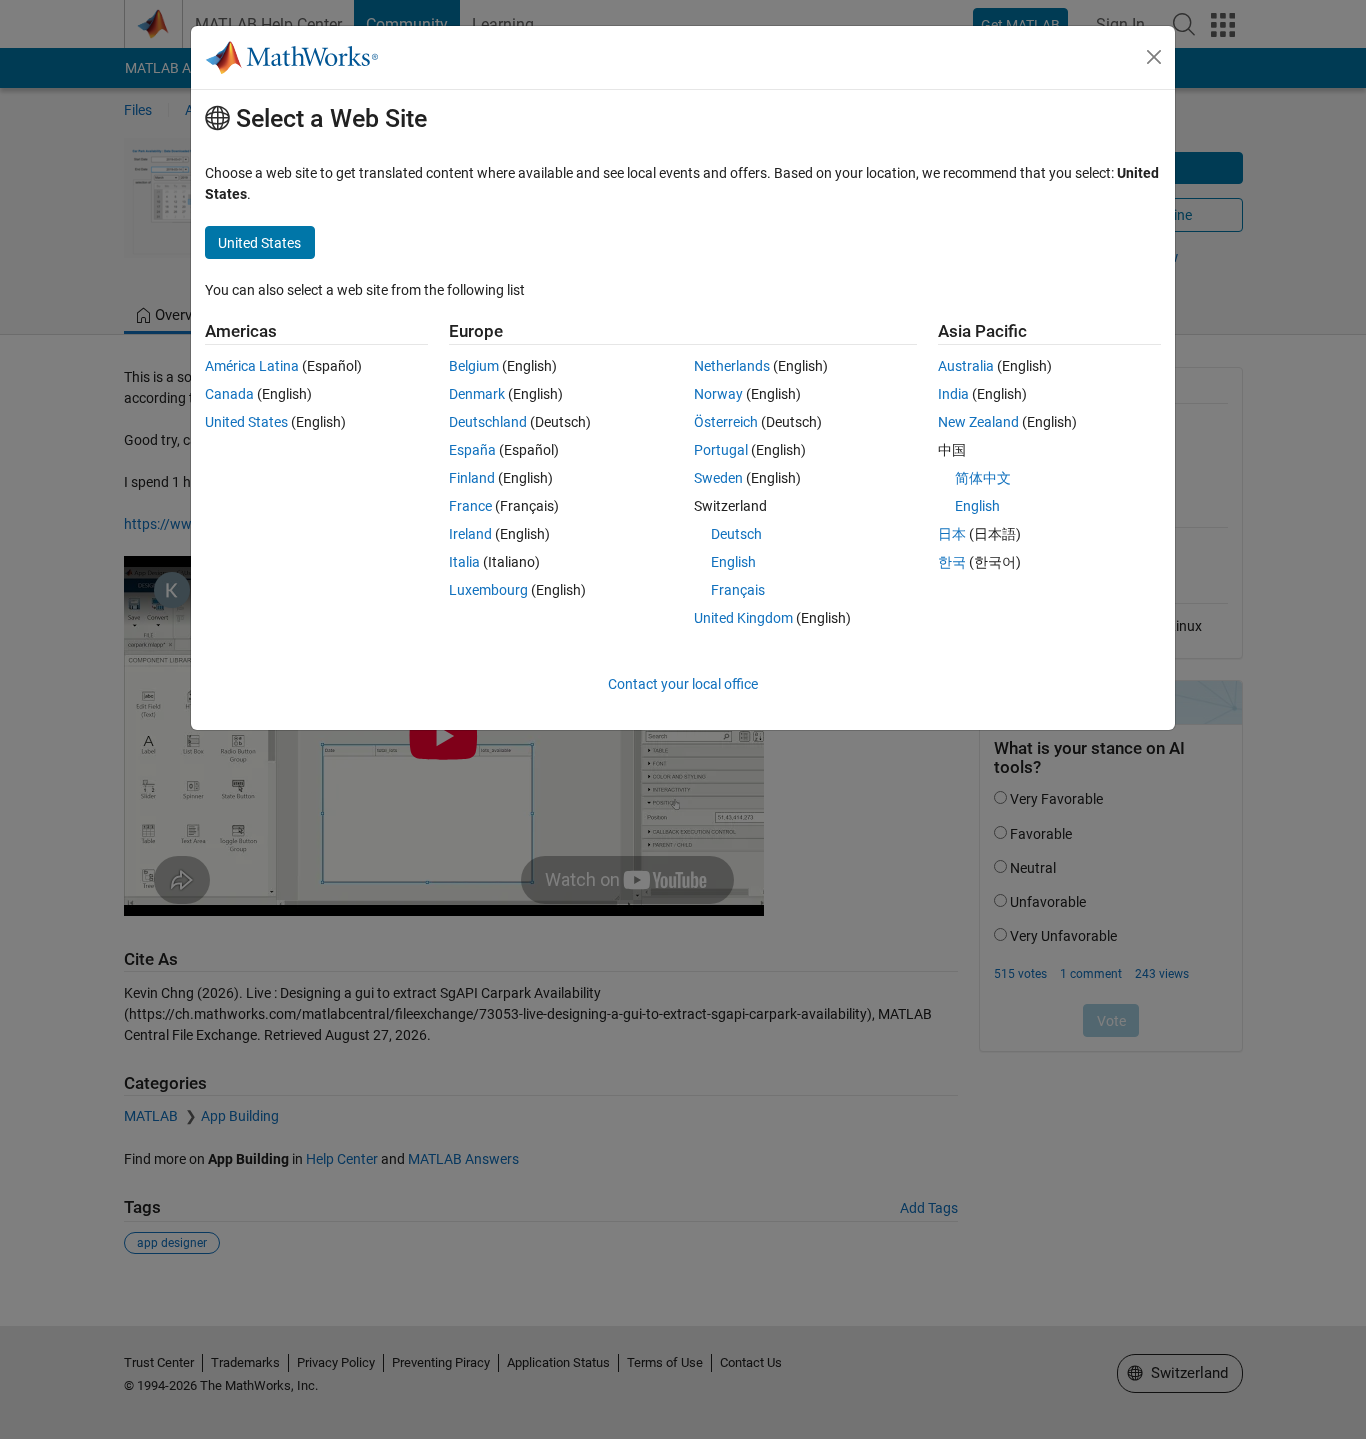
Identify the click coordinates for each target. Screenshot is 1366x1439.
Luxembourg (488, 590)
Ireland (470, 534)
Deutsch (736, 534)
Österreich (726, 422)
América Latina (252, 366)
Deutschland (488, 422)
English (733, 562)
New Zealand (978, 422)
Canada (229, 394)
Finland (472, 478)
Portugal (721, 450)
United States (246, 422)
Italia (464, 562)
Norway (718, 394)
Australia (966, 366)
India (953, 394)
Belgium (474, 366)
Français (738, 590)
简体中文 (983, 478)
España (472, 450)
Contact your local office (683, 684)
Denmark (477, 394)
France (470, 506)
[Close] (1154, 57)
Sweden (718, 478)
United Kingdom (743, 618)
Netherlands (732, 366)
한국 (952, 562)
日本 (952, 534)
